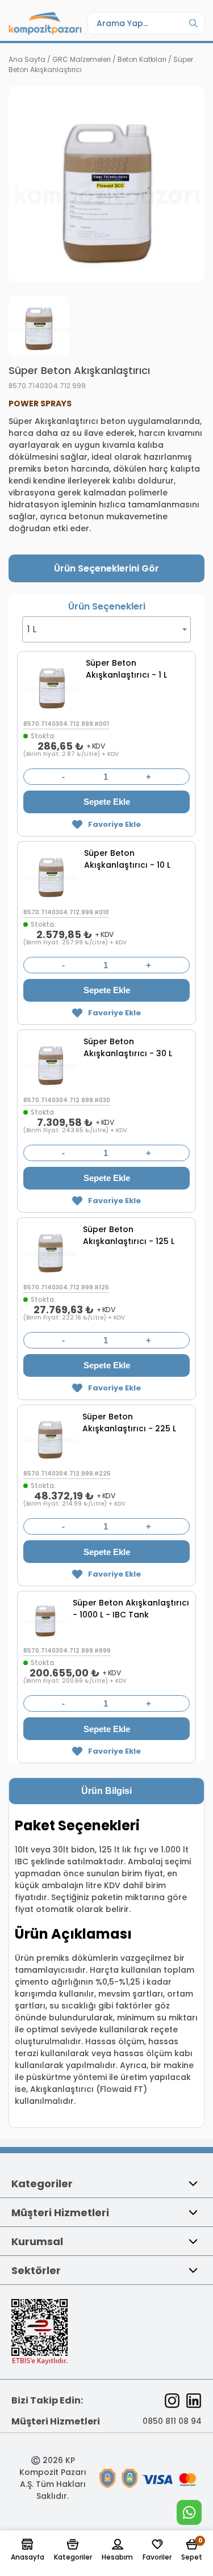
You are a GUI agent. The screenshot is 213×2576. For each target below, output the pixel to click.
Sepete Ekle (107, 802)
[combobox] (106, 629)
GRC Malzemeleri (82, 59)
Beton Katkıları (142, 59)
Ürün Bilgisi (106, 1791)
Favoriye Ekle (114, 824)
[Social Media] (172, 2401)
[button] (28, 2550)
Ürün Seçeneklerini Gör (106, 568)
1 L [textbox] (32, 629)
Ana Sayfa (27, 59)
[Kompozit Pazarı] (45, 23)
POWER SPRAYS (40, 404)
